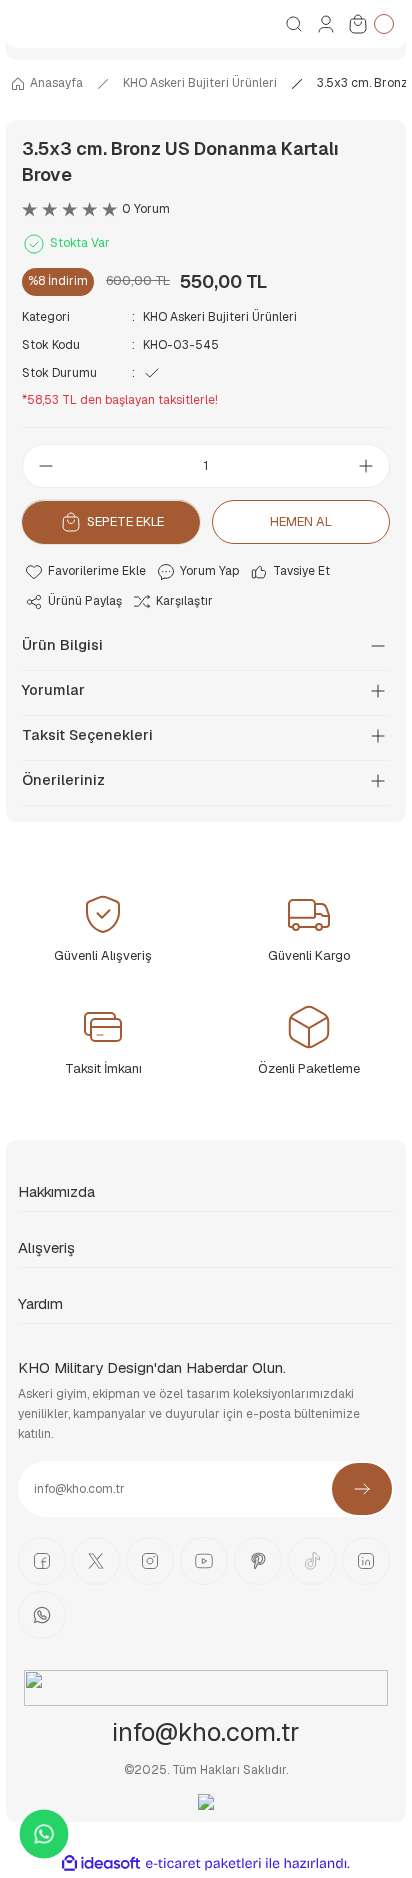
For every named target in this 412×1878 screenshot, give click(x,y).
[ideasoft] (101, 1864)
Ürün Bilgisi (62, 645)
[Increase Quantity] (372, 466)
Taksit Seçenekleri (87, 735)
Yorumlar (53, 690)
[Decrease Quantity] (40, 466)
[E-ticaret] (203, 1863)
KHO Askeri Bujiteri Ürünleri (220, 317)
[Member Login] (326, 24)
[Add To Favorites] (85, 572)
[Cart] (370, 24)
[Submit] (362, 1489)
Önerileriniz (63, 780)
